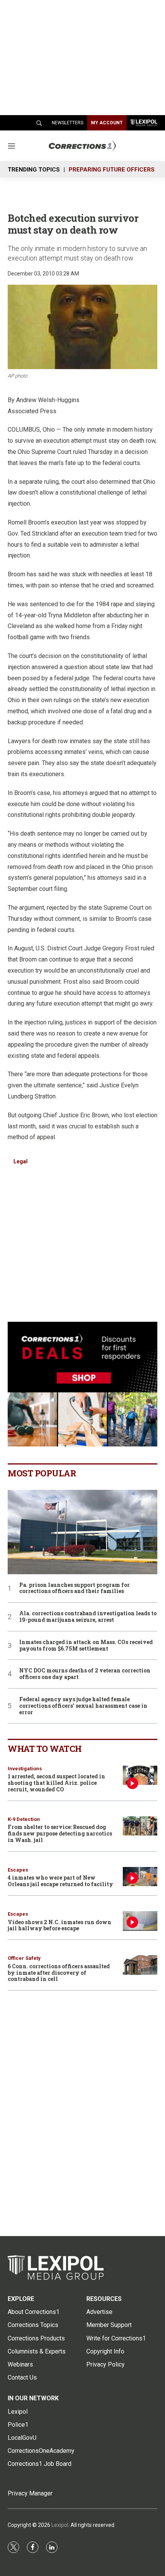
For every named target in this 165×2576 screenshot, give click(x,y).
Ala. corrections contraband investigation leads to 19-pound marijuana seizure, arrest (88, 1617)
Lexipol (60, 2525)
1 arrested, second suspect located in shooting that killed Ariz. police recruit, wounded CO (56, 1783)
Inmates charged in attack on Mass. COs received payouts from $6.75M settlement (86, 1646)
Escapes (18, 1870)
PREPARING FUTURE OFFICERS (112, 170)
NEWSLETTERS (68, 123)
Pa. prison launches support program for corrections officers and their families (74, 1588)
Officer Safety (24, 1958)
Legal (21, 1161)
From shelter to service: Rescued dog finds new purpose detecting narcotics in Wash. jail (60, 1833)
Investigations (25, 1769)
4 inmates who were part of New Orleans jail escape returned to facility (60, 1881)
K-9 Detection (24, 1819)
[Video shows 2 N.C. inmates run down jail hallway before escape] (140, 1921)
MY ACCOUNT (107, 123)
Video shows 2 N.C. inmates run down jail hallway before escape (59, 1925)
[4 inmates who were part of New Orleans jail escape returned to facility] (140, 1877)
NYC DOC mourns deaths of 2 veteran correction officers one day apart (85, 1674)
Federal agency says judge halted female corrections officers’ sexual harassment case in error (83, 1706)
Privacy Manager (30, 2493)
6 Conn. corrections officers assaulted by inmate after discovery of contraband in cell (59, 1973)
